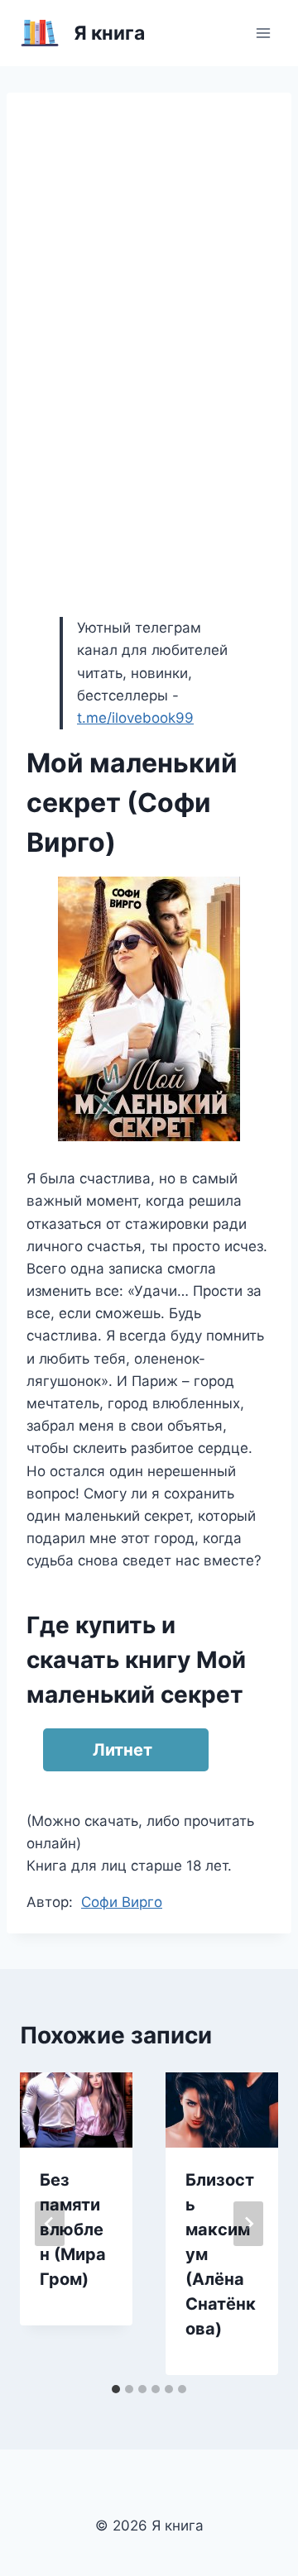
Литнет (123, 1750)
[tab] (116, 2389)
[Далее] (248, 2224)
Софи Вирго (122, 1902)
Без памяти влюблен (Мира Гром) (73, 2230)
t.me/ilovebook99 (135, 718)
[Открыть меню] (263, 33)
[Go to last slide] (50, 2224)
